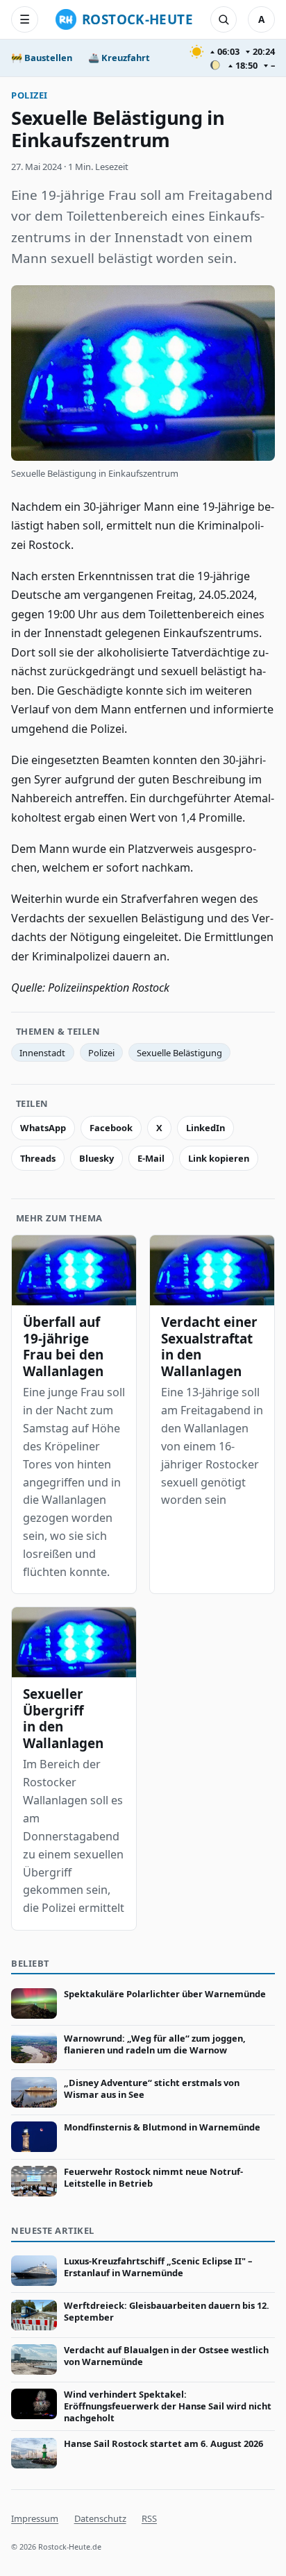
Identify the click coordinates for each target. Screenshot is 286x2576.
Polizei (30, 95)
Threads (38, 1158)
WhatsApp (43, 1128)
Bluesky (96, 1158)
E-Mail (151, 1158)
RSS (149, 2518)
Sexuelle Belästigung (179, 1053)
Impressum (35, 2518)
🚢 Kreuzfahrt (119, 58)
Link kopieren (219, 1158)
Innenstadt (42, 1053)
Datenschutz (100, 2518)
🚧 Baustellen (42, 58)
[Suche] (224, 19)
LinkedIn (205, 1128)
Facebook (111, 1128)
